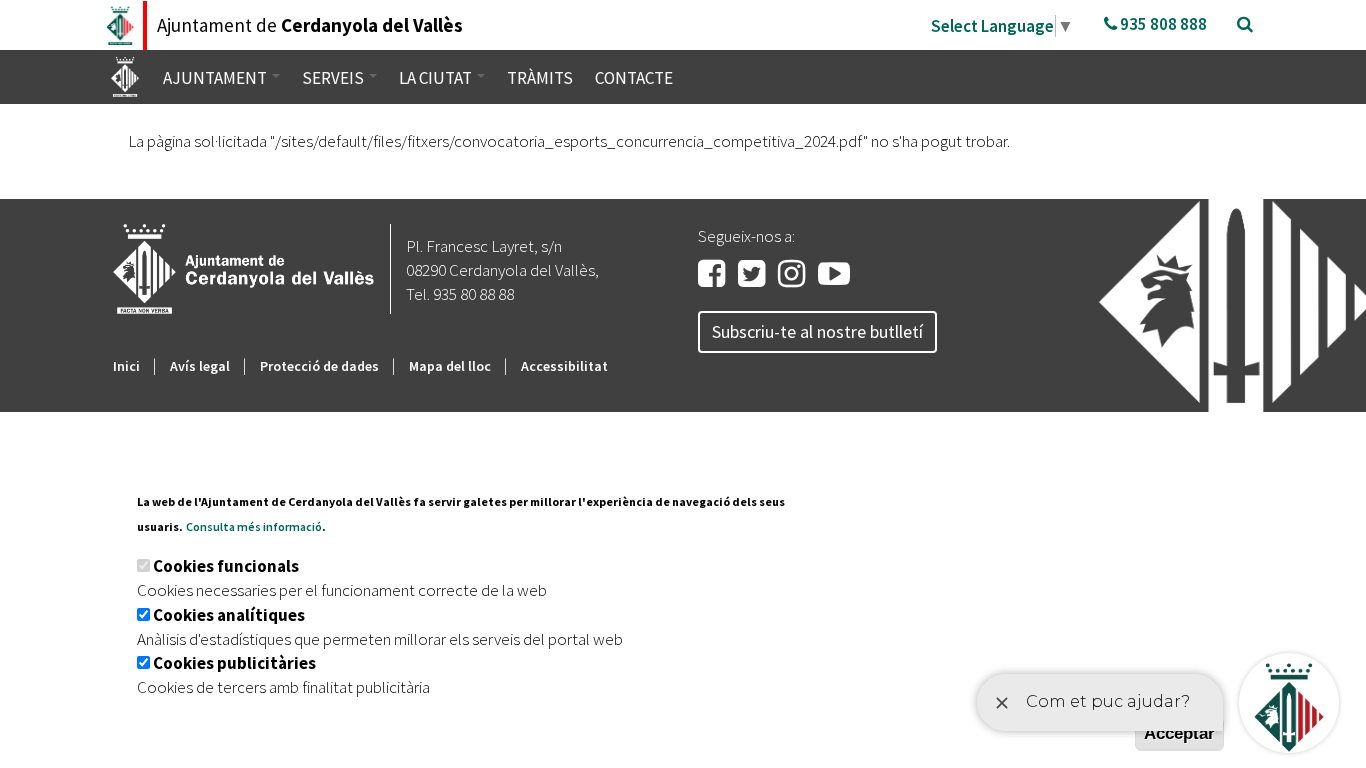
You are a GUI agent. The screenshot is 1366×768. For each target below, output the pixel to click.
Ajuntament (216, 78)
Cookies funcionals (226, 566)
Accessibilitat (564, 366)
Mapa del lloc (450, 366)
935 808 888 (1162, 24)
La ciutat (437, 78)
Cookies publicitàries (234, 663)
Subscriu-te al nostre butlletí (817, 331)
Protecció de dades (319, 366)
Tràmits (540, 78)
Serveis (334, 78)
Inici (126, 366)
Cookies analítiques (229, 615)
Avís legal (200, 366)
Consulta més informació (254, 526)
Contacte (634, 78)
